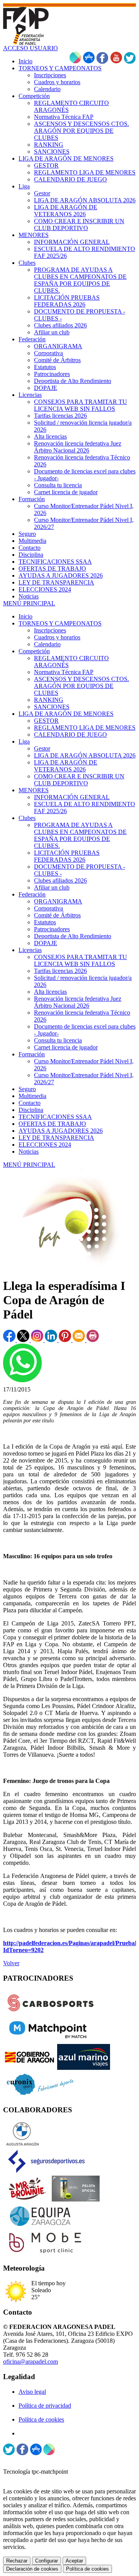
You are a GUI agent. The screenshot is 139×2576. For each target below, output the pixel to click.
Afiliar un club (52, 887)
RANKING (49, 700)
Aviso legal (32, 2392)
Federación (32, 894)
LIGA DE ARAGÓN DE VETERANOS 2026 (66, 766)
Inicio (25, 616)
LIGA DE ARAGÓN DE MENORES (66, 714)
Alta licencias (50, 992)
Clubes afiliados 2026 (60, 880)
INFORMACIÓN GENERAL (72, 797)
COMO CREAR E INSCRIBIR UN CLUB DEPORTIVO (79, 780)
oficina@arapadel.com (31, 2362)
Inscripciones (50, 630)
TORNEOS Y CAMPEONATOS (60, 623)
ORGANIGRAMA (58, 901)
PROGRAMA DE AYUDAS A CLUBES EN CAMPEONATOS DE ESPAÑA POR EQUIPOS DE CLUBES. (80, 835)
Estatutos (45, 922)
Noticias (29, 1152)
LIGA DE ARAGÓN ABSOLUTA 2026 (85, 755)
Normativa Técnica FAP (64, 672)
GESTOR (46, 721)
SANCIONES (52, 707)
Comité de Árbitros (57, 915)
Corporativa (48, 908)
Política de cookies (41, 2419)
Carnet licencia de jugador (66, 1047)
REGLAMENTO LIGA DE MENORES (85, 728)
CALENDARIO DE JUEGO (70, 735)
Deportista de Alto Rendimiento (73, 936)
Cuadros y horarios (57, 637)
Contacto (30, 1103)
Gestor (42, 748)
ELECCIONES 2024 (45, 1145)
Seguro (27, 1089)
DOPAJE (46, 943)
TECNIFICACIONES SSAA (55, 1117)
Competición (34, 651)
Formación (32, 1054)
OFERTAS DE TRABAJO (52, 1124)
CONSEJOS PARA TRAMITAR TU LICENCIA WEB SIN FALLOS (81, 960)
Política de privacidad (45, 2406)
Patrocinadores (52, 929)
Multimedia (32, 1096)
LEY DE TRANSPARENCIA (56, 1138)
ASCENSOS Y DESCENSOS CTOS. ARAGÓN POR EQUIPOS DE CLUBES (81, 686)
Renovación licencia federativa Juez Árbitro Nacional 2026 (78, 1002)
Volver (11, 1963)
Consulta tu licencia (58, 1040)
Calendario (47, 644)
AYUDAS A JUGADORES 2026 (61, 1131)
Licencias (30, 950)
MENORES (34, 790)
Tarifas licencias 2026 (60, 971)
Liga (24, 741)
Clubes (27, 818)
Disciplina (31, 1110)
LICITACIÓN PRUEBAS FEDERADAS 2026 (67, 856)
